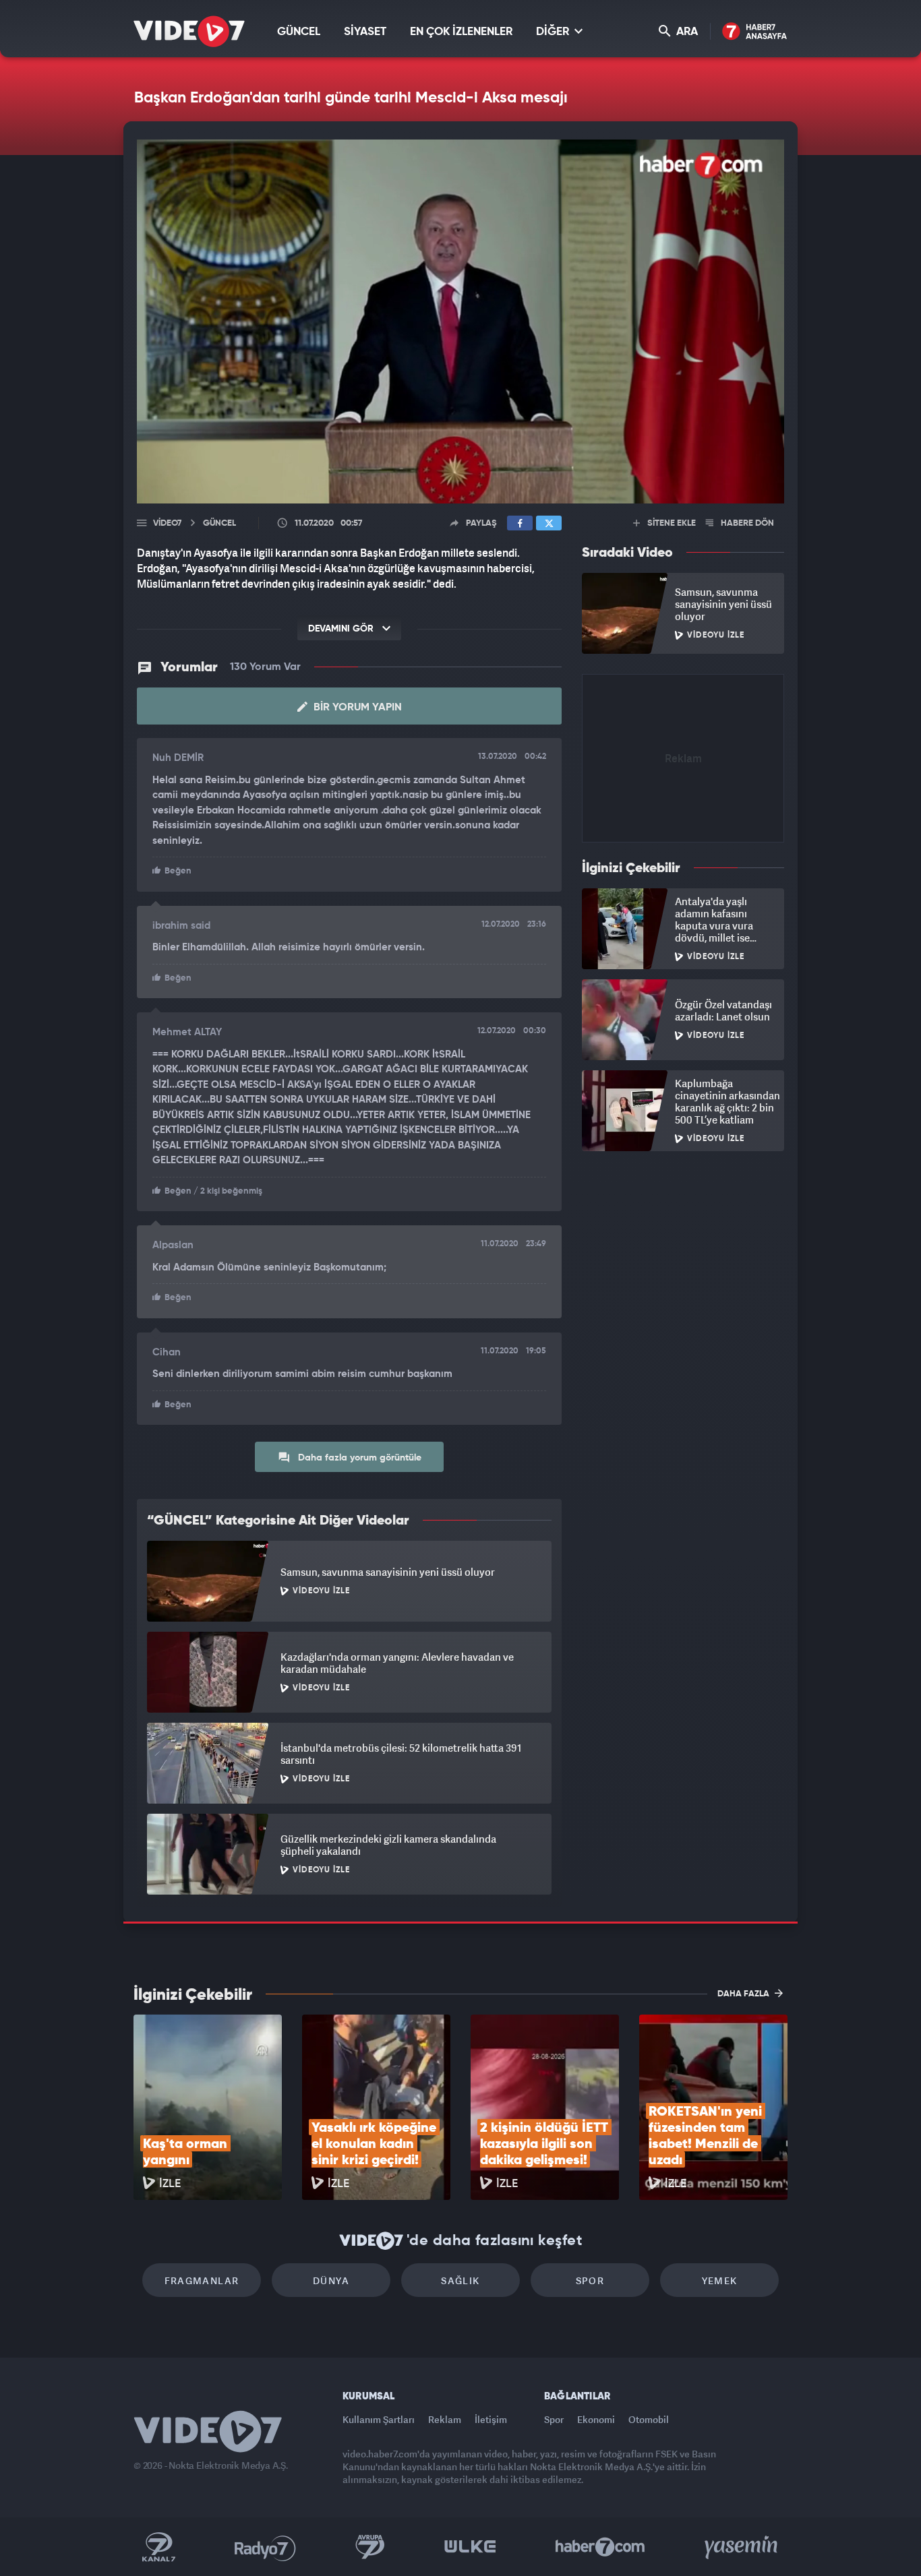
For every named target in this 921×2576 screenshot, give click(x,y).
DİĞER (554, 32)
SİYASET (365, 32)
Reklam (445, 2419)
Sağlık (460, 2280)
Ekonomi (596, 2419)
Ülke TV (470, 2547)
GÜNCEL (299, 32)
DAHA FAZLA (744, 1994)
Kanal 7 (158, 2547)
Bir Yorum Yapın (356, 708)
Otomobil (649, 2419)
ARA (686, 32)
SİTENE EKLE (671, 523)
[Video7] (189, 31)
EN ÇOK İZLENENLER (461, 32)
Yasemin (742, 2547)
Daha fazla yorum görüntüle (358, 1458)
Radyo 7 (265, 2547)
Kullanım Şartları (379, 2419)
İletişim (491, 2419)
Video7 (167, 523)
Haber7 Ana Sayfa (755, 32)
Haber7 (600, 2547)
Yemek (720, 2280)
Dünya (331, 2280)
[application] (460, 321)
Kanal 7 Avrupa (370, 2547)
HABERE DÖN (746, 523)
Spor (590, 2280)
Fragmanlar (202, 2280)
